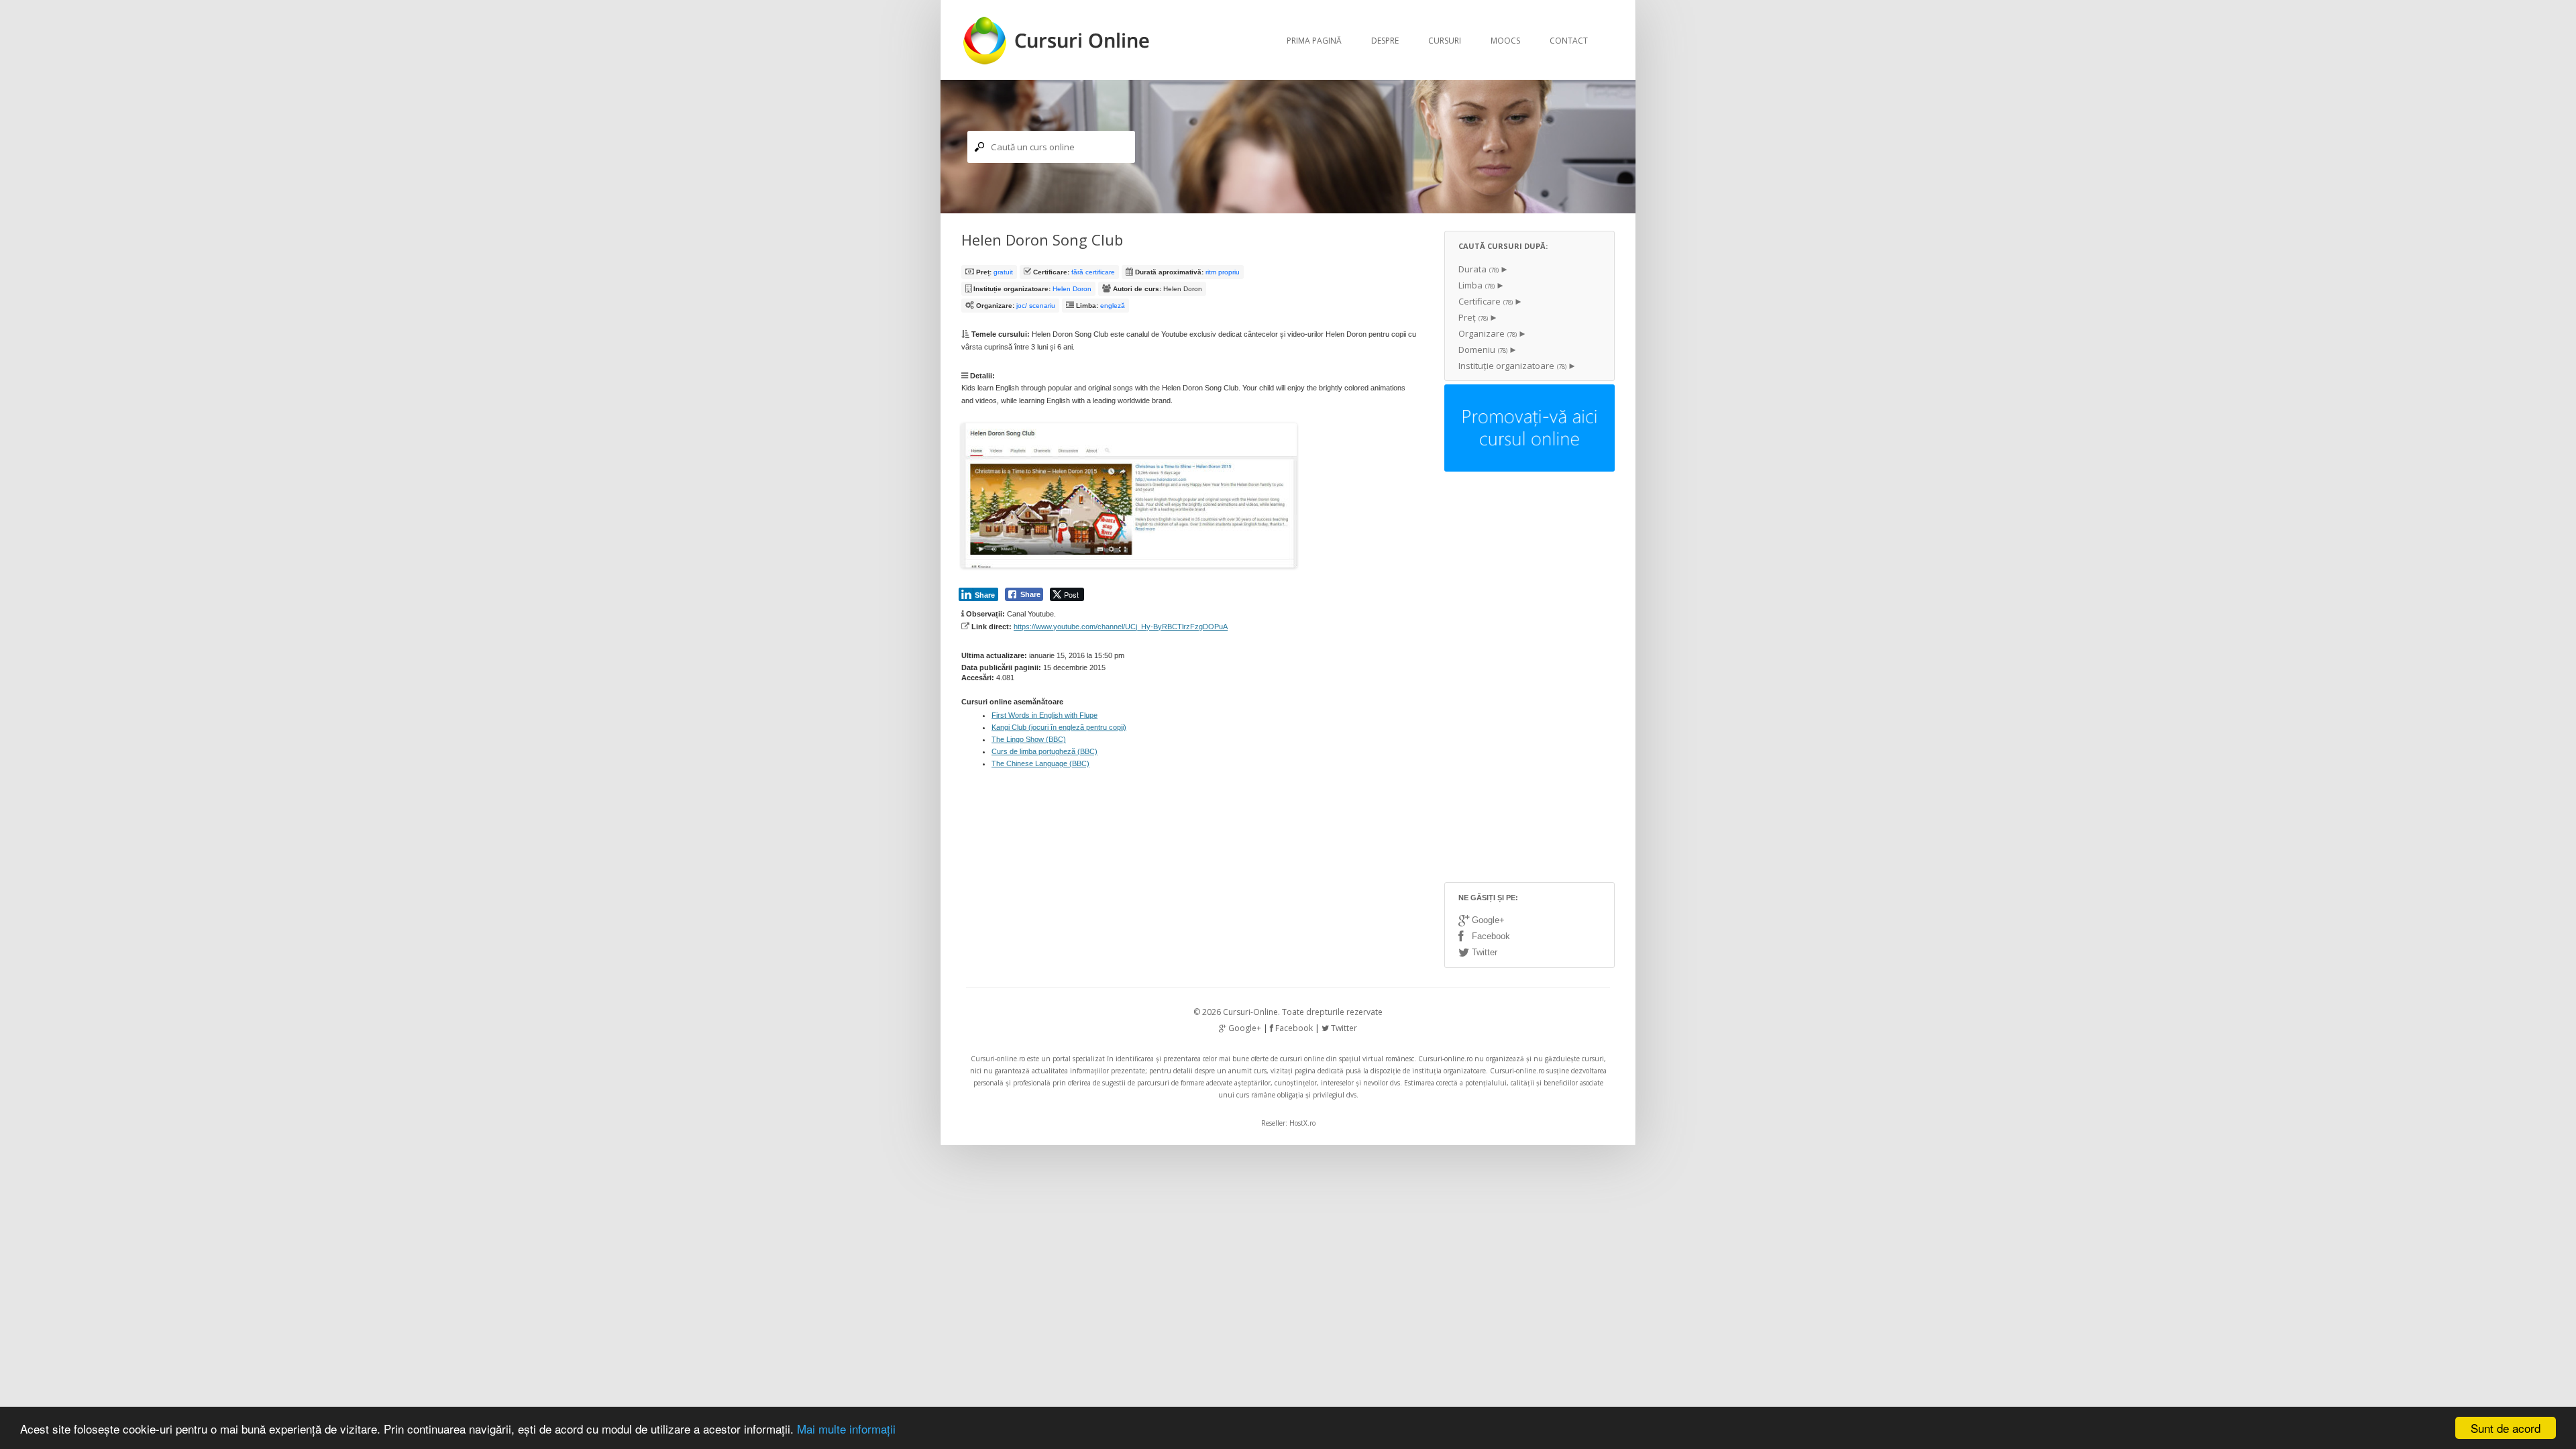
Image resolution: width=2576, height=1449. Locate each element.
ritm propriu (1223, 272)
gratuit (1003, 272)
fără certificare (1093, 272)
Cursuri (1445, 41)
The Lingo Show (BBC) (1029, 739)
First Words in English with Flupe (1044, 715)
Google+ (1487, 920)
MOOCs (1505, 41)
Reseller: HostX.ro (1288, 1123)
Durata (1479, 269)
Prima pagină (1314, 41)
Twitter (1483, 952)
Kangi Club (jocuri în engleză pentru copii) (1059, 727)
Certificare (1486, 301)
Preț (1473, 317)
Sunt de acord (2506, 1428)
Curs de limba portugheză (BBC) (1044, 751)
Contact (1569, 41)
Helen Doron (1072, 289)
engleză (1113, 306)
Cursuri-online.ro (998, 1059)
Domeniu (1483, 350)
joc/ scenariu (1036, 306)
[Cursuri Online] (1058, 61)
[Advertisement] (1529, 678)
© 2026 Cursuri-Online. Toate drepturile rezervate (1288, 1012)
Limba (1477, 285)
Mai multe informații (846, 1429)
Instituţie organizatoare (1512, 366)
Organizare (1488, 333)
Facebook (1490, 936)
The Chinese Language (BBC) (1040, 763)
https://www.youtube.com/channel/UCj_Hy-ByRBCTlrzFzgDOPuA (1121, 627)
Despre (1385, 41)
